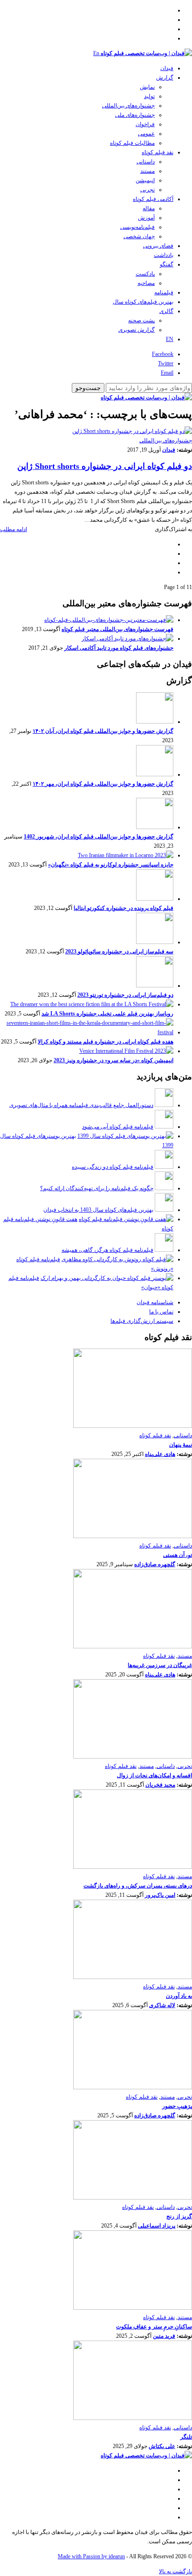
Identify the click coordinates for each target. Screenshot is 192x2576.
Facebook (163, 354)
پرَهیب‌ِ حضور (177, 2106)
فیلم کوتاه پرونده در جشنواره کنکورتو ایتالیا (123, 908)
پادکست (145, 274)
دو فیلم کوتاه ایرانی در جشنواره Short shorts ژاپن (105, 466)
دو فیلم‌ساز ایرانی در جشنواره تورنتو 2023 (125, 995)
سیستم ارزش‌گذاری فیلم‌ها (142, 1321)
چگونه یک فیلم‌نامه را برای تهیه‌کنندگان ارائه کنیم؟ (97, 1188)
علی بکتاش (162, 2446)
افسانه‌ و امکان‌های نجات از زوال (154, 1775)
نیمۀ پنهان (181, 1445)
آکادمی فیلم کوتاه (153, 199)
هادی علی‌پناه (160, 1454)
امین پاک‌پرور (160, 1895)
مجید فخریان (160, 1785)
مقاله (149, 208)
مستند (147, 171)
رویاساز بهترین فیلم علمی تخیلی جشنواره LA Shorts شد (107, 1014)
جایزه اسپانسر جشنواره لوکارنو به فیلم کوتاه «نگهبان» (111, 865)
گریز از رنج (179, 2216)
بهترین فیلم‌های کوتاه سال (143, 302)
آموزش (146, 218)
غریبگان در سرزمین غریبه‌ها (160, 1665)
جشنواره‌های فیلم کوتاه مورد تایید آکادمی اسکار (119, 648)
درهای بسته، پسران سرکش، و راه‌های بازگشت (138, 1886)
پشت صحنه (141, 320)
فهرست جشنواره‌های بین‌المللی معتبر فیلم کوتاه (117, 629)
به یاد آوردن (179, 1996)
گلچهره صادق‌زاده (155, 1564)
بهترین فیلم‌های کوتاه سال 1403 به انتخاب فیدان (98, 1210)
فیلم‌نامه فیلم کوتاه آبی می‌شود (118, 1127)
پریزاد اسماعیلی (157, 2226)
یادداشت (164, 255)
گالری (166, 311)
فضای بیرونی (158, 246)
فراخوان (145, 124)
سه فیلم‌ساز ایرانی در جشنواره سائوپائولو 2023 (119, 951)
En (96, 53)
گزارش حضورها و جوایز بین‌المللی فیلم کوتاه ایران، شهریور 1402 (99, 837)
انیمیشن (145, 180)
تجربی (147, 190)
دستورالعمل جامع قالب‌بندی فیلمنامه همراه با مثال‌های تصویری (81, 1105)
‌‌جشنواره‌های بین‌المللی (128, 106)
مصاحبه (146, 283)
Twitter (166, 363)
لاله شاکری (162, 2005)
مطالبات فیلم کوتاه (132, 143)
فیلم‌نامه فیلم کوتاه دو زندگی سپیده (113, 1167)
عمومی (146, 134)
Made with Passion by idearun (91, 2556)
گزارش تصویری (137, 330)
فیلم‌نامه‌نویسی (137, 227)
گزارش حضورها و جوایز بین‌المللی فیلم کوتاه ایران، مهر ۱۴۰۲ (103, 784)
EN (170, 339)
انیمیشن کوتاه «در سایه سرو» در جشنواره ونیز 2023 (113, 1060)
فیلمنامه (164, 292)
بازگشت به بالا (175, 2571)
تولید (149, 96)
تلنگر (186, 2437)
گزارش (165, 78)
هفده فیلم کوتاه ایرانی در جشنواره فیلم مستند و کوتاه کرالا (106, 1042)
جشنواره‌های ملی (135, 115)
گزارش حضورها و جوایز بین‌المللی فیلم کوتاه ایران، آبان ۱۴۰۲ (103, 731)
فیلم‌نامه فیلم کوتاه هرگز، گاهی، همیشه (107, 1250)
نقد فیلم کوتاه (158, 152)
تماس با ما (161, 1312)
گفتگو (167, 264)
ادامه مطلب (14, 529)
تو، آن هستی (178, 1555)
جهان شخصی (139, 236)
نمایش (147, 87)
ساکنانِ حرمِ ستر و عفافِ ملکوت (154, 2327)
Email (167, 373)
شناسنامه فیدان (155, 1302)
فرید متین (164, 2336)
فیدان (167, 68)
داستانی (146, 162)
